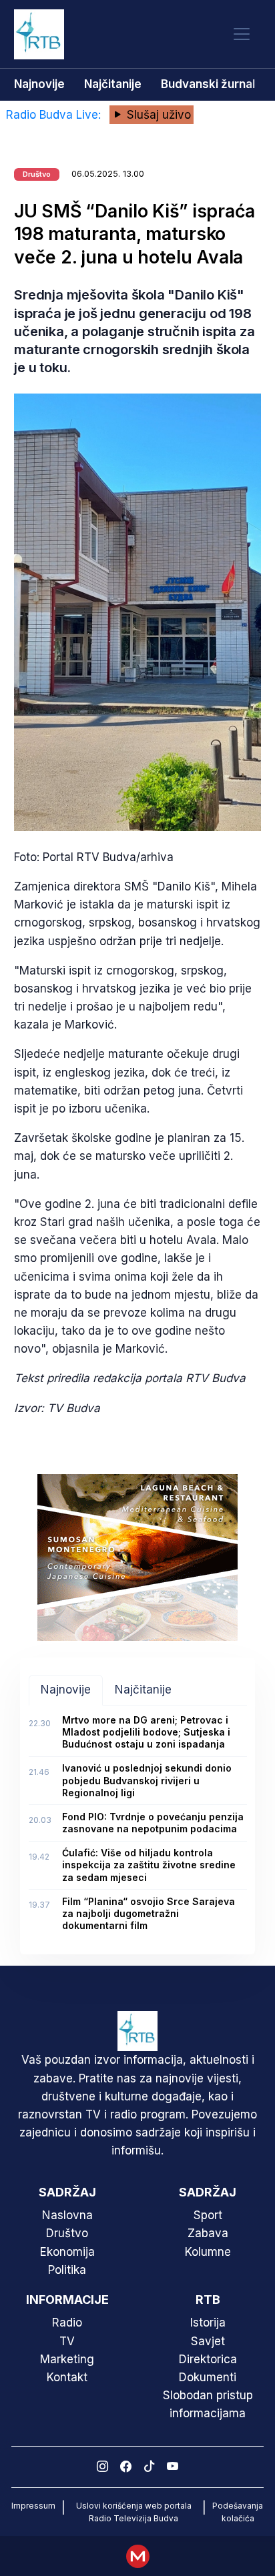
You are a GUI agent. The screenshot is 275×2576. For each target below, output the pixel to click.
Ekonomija (67, 2252)
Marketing (67, 2359)
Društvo (67, 2233)
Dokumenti (208, 2377)
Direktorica (208, 2359)
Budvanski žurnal (208, 84)
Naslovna (67, 2215)
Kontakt (67, 2377)
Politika (67, 2270)
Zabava (208, 2233)
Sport (208, 2215)
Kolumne (208, 2252)
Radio (67, 2323)
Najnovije (39, 84)
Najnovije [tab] (66, 1690)
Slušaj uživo (157, 115)
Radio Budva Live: (55, 115)
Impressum (33, 2506)
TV (67, 2341)
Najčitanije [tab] (143, 1690)
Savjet (208, 2341)
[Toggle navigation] (242, 34)
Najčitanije (113, 84)
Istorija (208, 2323)
